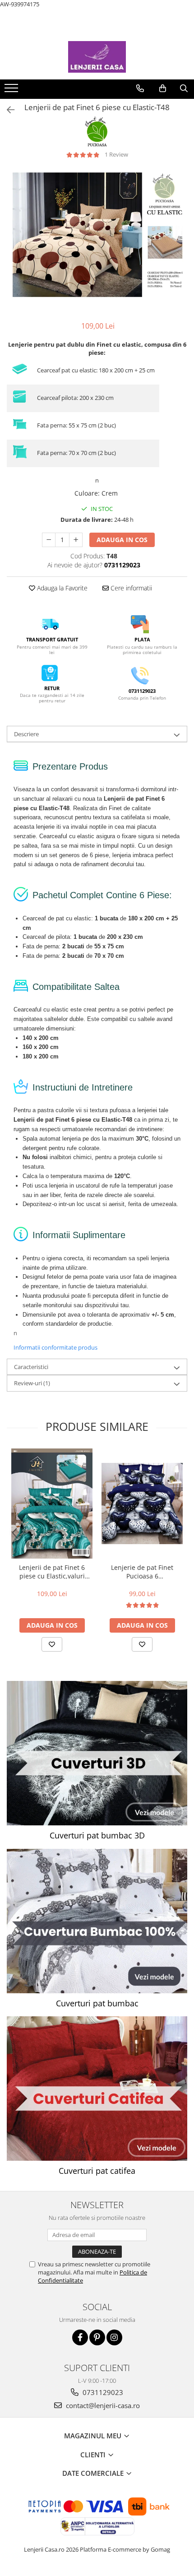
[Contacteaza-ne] (140, 88)
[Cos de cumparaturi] (163, 88)
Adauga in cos (122, 540)
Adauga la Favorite (61, 588)
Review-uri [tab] (32, 1383)
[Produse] (12, 91)
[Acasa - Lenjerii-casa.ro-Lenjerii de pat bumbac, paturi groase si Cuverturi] (97, 57)
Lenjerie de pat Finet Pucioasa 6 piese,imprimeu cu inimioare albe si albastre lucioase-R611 (142, 1572)
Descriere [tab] (26, 734)
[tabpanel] (97, 235)
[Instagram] (114, 2337)
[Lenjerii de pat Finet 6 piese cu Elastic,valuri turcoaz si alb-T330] (52, 1503)
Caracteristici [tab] (31, 1367)
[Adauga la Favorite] (52, 1644)
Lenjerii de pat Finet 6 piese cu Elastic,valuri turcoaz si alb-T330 (52, 1572)
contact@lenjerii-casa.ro (102, 2405)
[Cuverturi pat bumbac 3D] (97, 1753)
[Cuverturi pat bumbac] (97, 1921)
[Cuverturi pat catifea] (97, 2089)
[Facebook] (80, 2337)
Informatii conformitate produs (55, 1347)
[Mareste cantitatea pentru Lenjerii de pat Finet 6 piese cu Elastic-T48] (76, 540)
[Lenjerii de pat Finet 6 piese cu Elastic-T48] (97, 235)
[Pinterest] (97, 2337)
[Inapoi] (7, 110)
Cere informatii (130, 588)
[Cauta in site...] (184, 88)
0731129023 (102, 2392)
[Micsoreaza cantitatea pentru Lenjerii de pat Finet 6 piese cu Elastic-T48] (49, 540)
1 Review (116, 154)
